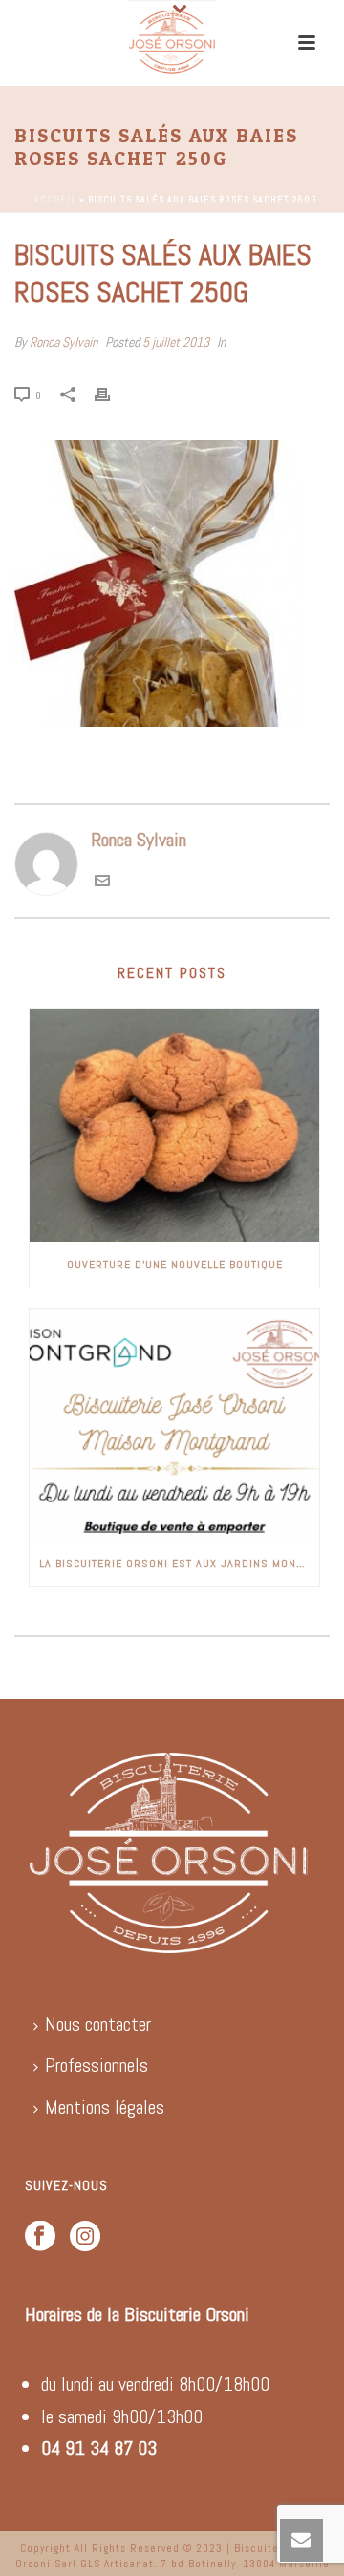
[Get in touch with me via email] (102, 882)
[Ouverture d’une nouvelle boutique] (174, 1125)
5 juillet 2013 (176, 342)
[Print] (112, 393)
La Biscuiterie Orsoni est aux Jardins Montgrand (179, 1564)
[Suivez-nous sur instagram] (85, 2237)
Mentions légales (105, 2107)
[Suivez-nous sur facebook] (40, 2237)
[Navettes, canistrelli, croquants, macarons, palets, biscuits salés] (172, 43)
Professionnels (97, 2065)
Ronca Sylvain (64, 342)
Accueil (55, 199)
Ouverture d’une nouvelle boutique (175, 1265)
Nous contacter (98, 2024)
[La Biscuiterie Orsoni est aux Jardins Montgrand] (174, 1425)
